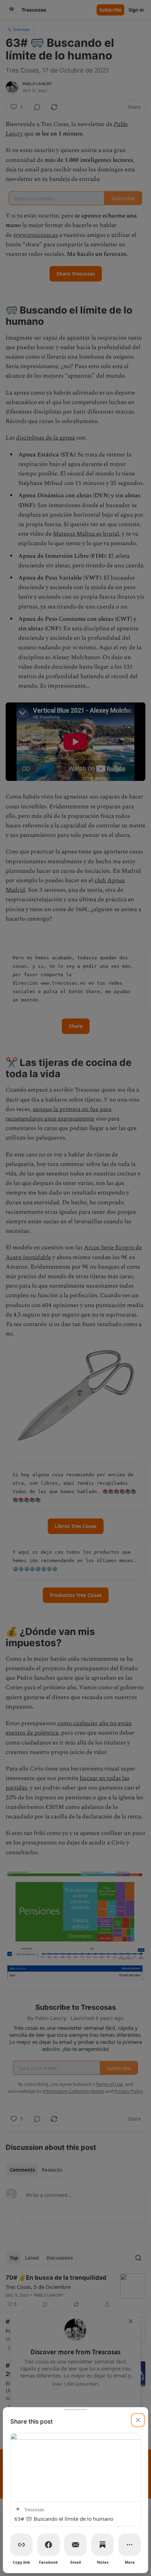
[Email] (75, 2545)
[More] (130, 2545)
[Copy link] (21, 2545)
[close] (138, 2420)
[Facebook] (48, 2545)
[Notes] (103, 2545)
